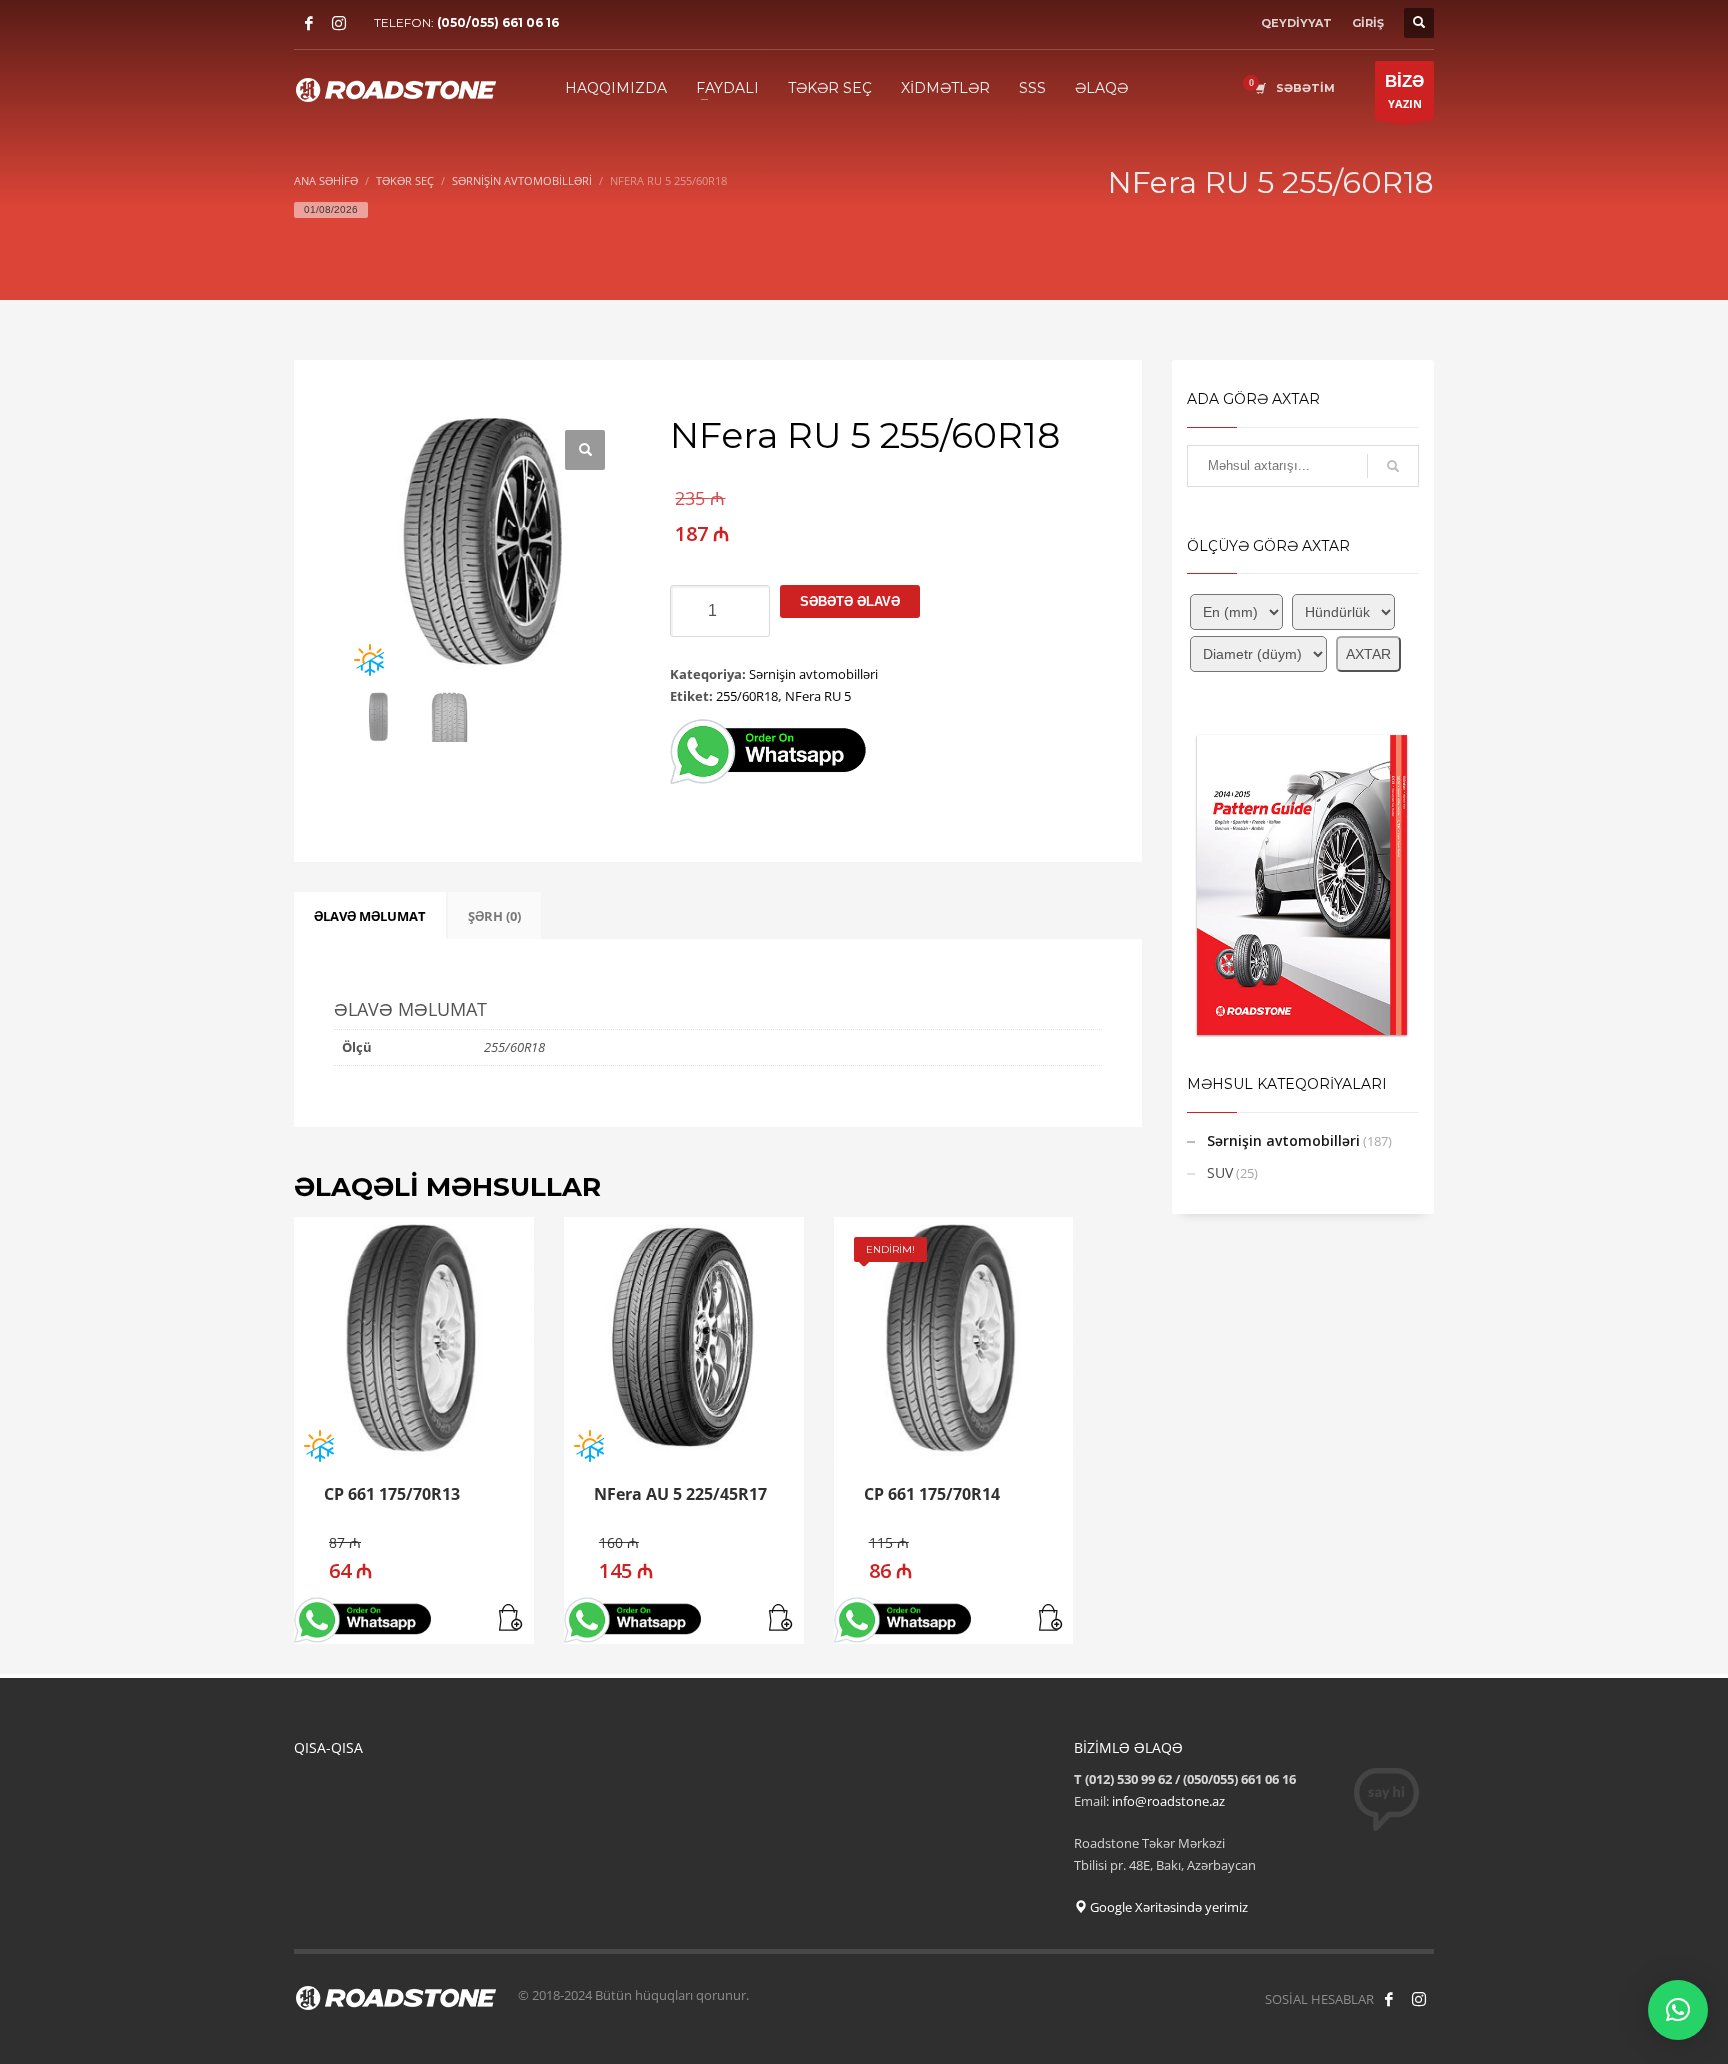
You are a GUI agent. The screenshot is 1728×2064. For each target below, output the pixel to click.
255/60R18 (747, 696)
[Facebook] (309, 23)
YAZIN (1404, 91)
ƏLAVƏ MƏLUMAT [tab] (370, 916)
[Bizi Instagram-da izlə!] (1419, 1999)
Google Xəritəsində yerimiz (1167, 1907)
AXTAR (1368, 654)
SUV (1220, 1172)
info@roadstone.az (1168, 1801)
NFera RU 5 (818, 696)
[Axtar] (1393, 466)
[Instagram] (339, 23)
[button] (585, 450)
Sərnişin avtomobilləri (813, 674)
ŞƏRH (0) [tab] (494, 916)
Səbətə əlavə (850, 601)
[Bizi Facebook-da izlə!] (1389, 1999)
